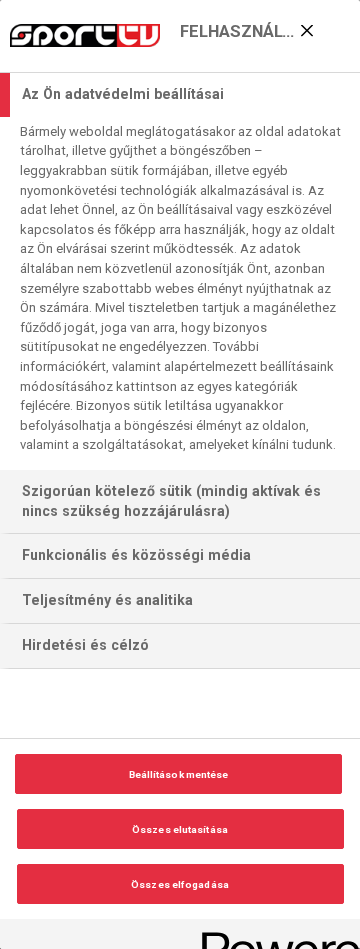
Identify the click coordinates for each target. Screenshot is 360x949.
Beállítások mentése (179, 774)
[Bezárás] (307, 31)
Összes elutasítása (180, 829)
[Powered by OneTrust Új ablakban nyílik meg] (274, 936)
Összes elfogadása (180, 884)
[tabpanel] (182, 293)
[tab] (180, 95)
